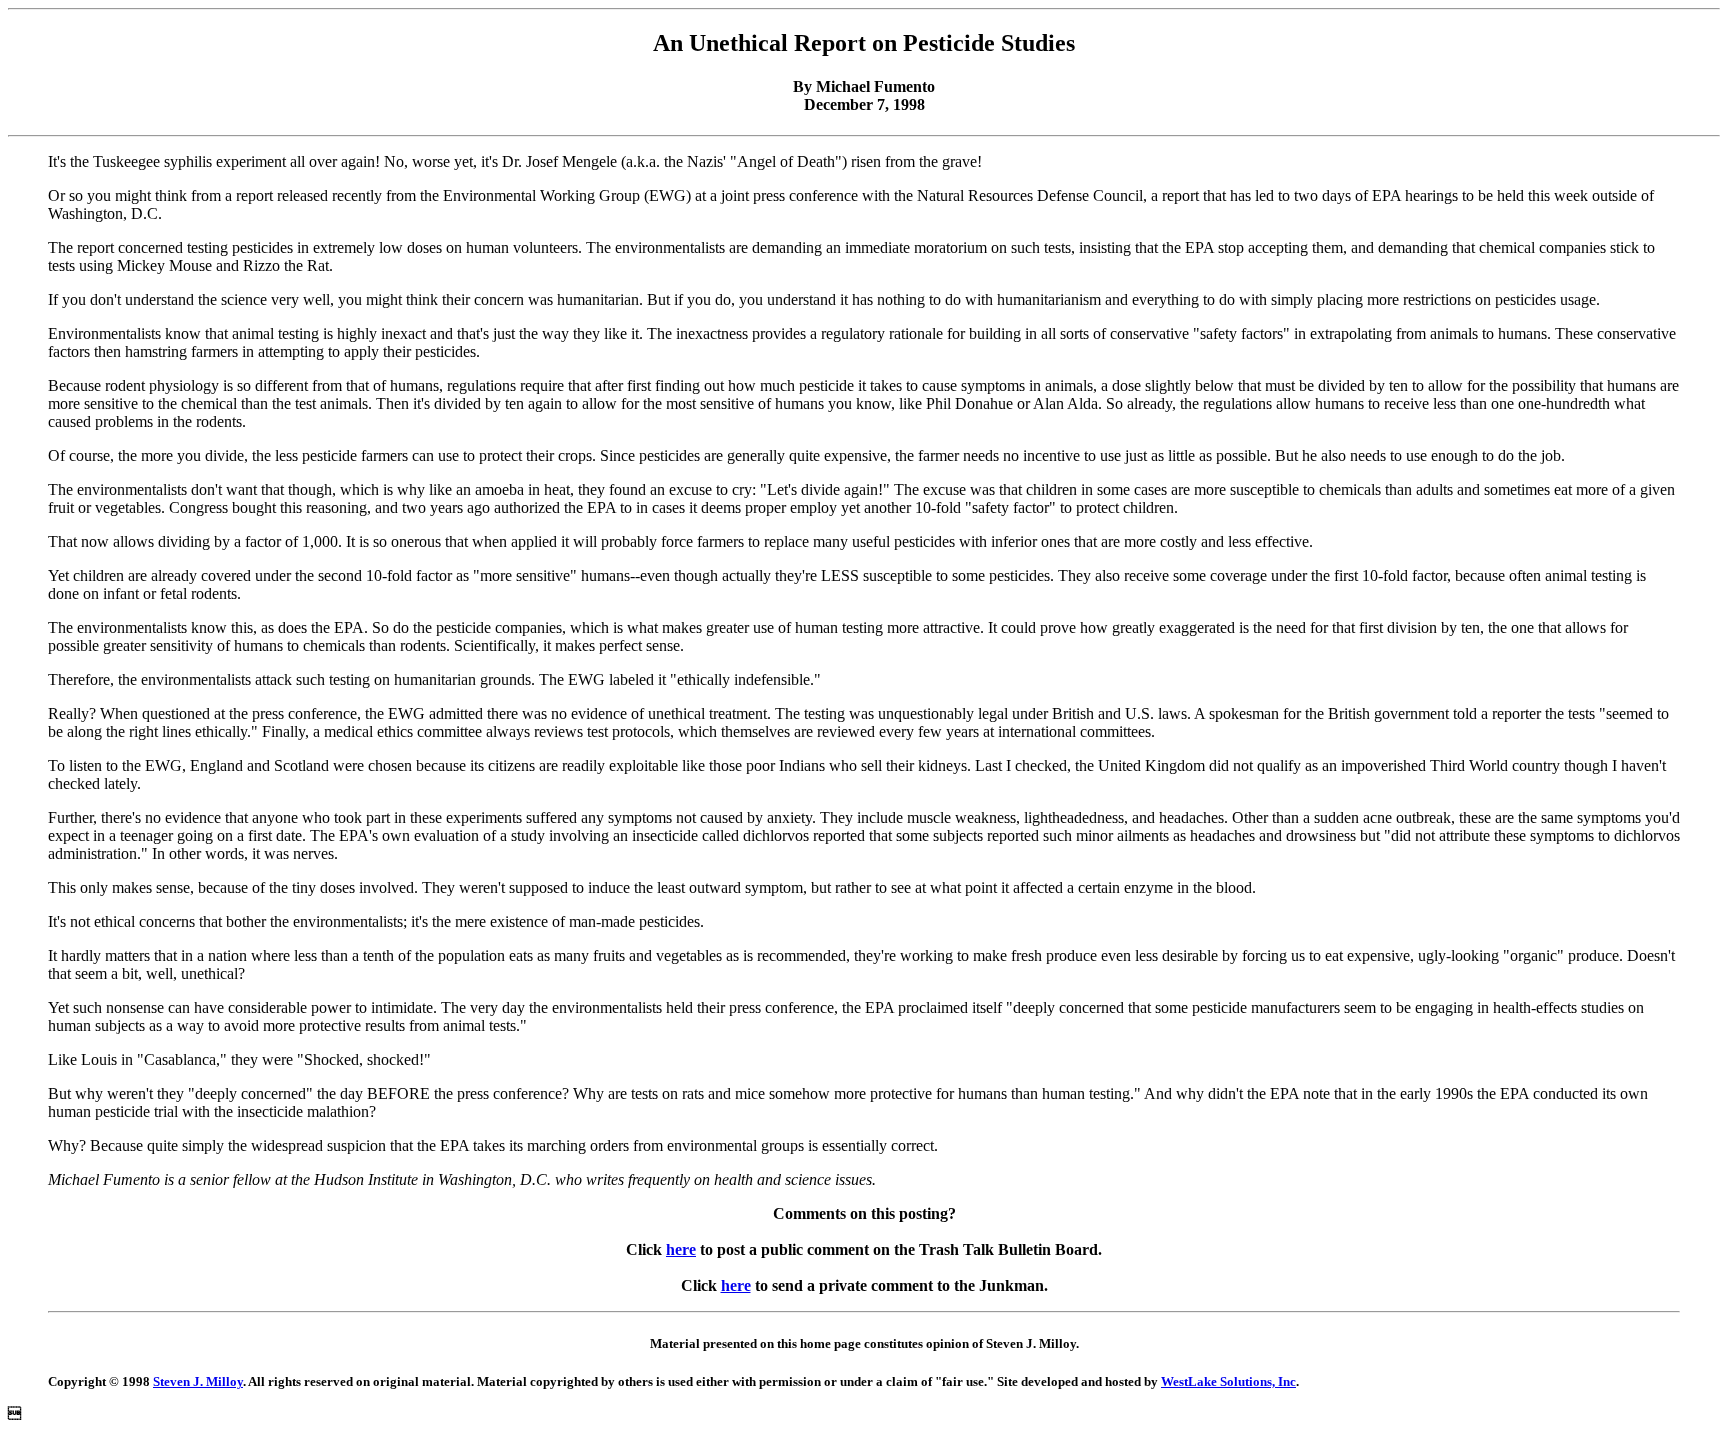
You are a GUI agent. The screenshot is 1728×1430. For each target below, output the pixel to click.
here (681, 1249)
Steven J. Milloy (198, 1381)
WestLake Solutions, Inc (1228, 1381)
